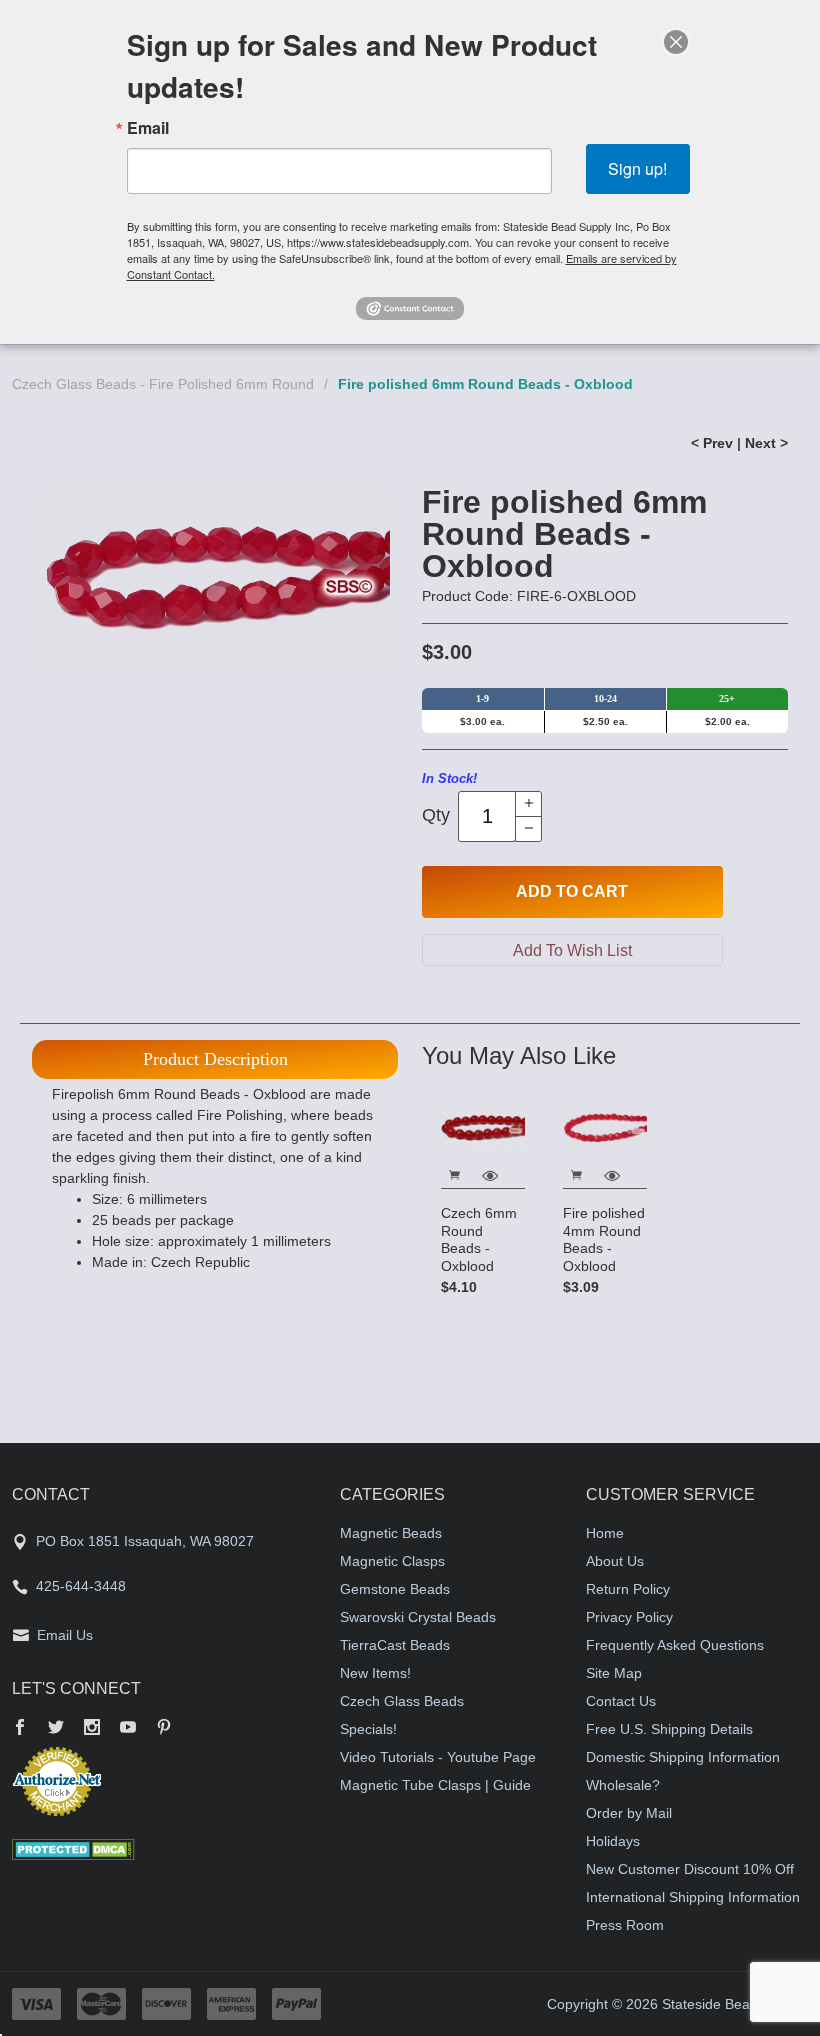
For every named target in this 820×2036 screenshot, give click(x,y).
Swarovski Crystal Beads (418, 1617)
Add (572, 891)
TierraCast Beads (395, 1645)
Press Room (625, 1925)
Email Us (65, 1635)
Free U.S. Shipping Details (669, 1729)
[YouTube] (128, 1729)
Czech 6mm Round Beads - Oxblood (479, 1239)
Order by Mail (629, 1813)
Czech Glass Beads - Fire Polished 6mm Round (163, 384)
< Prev (712, 443)
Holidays (613, 1841)
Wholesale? (623, 1785)
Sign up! (637, 168)
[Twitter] (56, 1729)
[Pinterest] (164, 1729)
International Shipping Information (693, 1897)
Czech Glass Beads (402, 1701)
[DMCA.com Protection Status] (73, 1848)
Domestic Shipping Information (683, 1757)
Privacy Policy (629, 1617)
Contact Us (621, 1701)
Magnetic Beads (391, 1533)
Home (605, 1533)
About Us (615, 1561)
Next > (766, 443)
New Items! (375, 1673)
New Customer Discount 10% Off (690, 1869)
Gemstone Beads (395, 1589)
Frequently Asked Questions (675, 1645)
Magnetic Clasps (392, 1561)
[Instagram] (92, 1729)
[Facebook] (20, 1729)
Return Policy (628, 1589)
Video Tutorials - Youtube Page (438, 1757)
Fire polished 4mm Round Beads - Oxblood (604, 1239)
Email (148, 128)
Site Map (614, 1673)
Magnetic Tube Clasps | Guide (435, 1785)
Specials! (368, 1729)
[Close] (676, 42)
